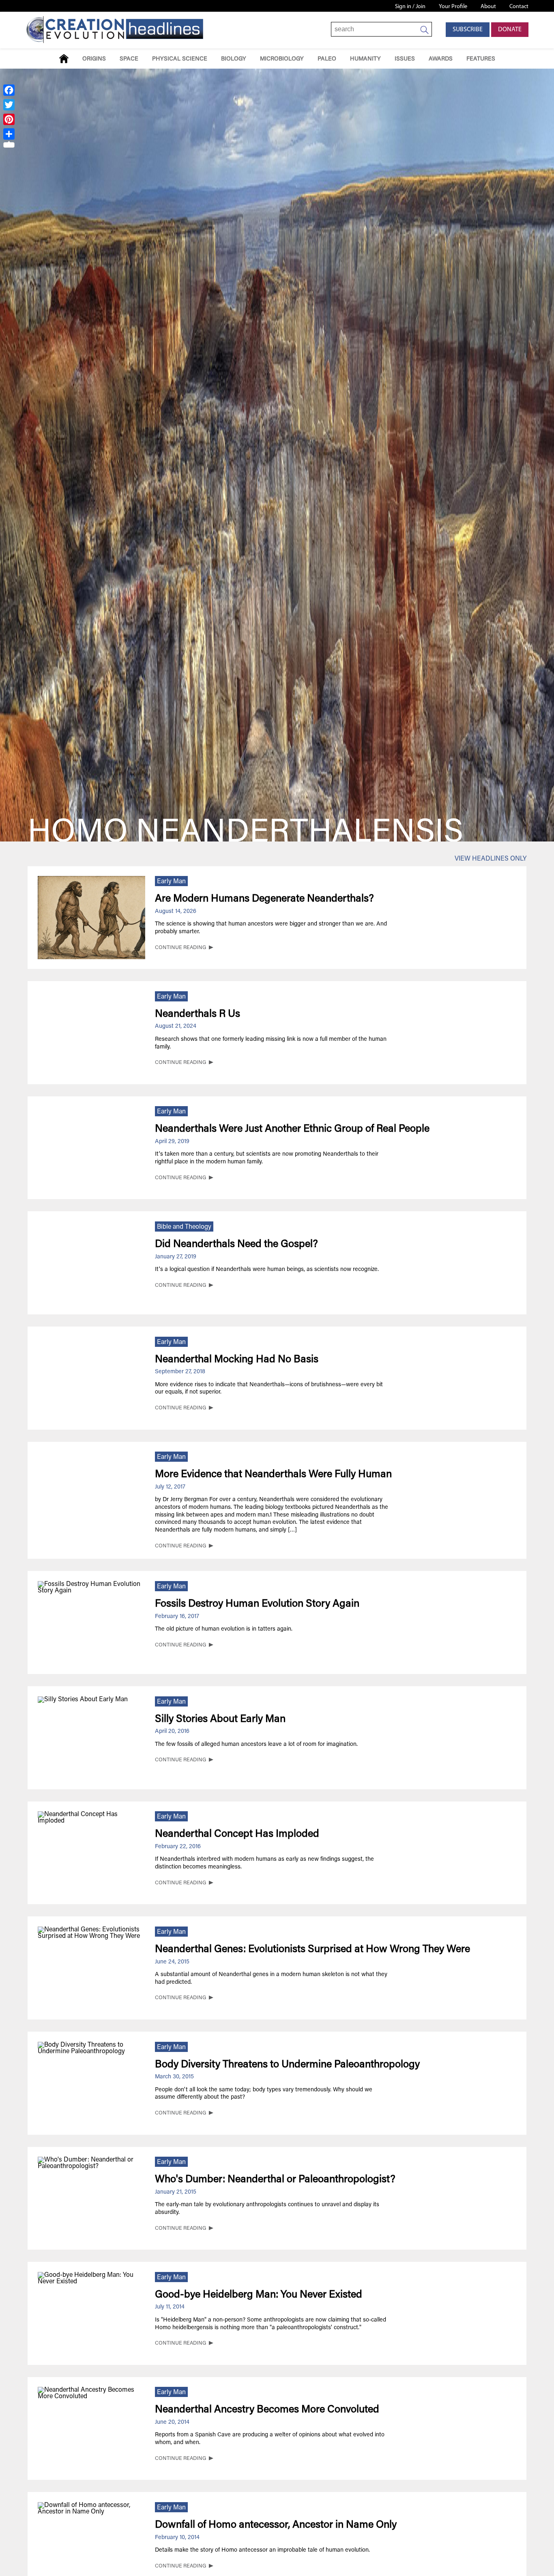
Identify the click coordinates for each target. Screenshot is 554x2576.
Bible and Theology (184, 1227)
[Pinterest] (9, 119)
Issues (405, 59)
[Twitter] (9, 105)
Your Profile (453, 7)
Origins (94, 59)
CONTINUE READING (180, 948)
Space (129, 59)
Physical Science (180, 59)
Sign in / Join (410, 7)
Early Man (171, 882)
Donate (510, 30)
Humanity (365, 59)
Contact (519, 7)
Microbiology (282, 59)
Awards (441, 59)
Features (481, 59)
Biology (234, 59)
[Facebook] (9, 90)
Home (64, 59)
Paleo (327, 59)
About (488, 7)
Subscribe (468, 30)
